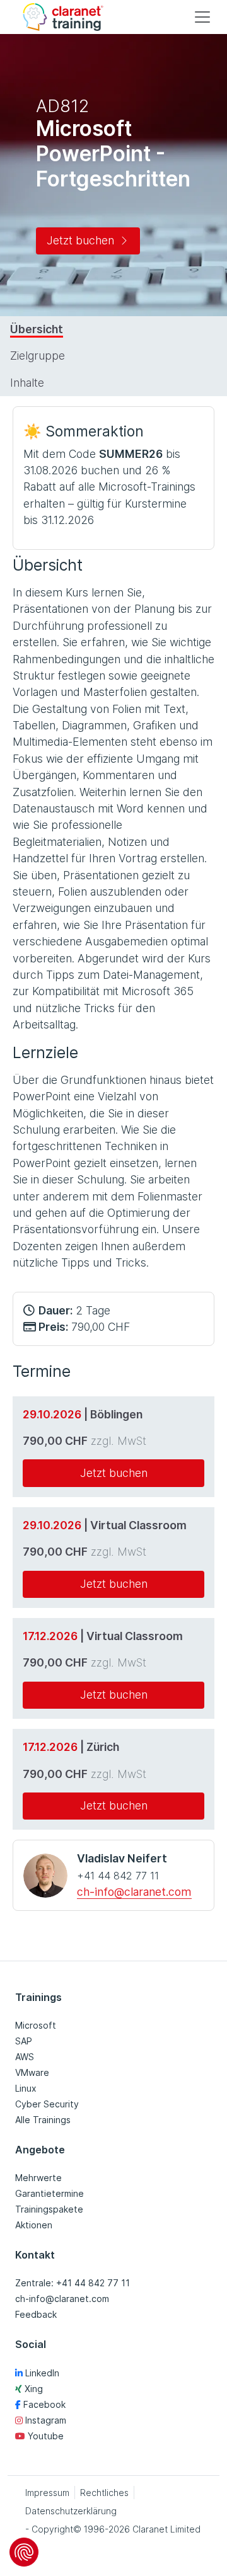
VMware (32, 2072)
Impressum (47, 2493)
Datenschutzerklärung (71, 2511)
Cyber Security (47, 2104)
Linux (26, 2088)
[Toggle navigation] (202, 17)
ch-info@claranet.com (134, 1892)
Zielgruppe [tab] (38, 356)
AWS (25, 2057)
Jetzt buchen (80, 240)
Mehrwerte (38, 2178)
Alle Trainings (43, 2120)
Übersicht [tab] (37, 329)
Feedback (36, 2314)
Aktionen (34, 2225)
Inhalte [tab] (27, 383)
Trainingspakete (49, 2209)
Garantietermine (49, 2193)
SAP (24, 2041)
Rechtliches (104, 2493)
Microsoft (36, 2025)
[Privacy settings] (24, 2552)
